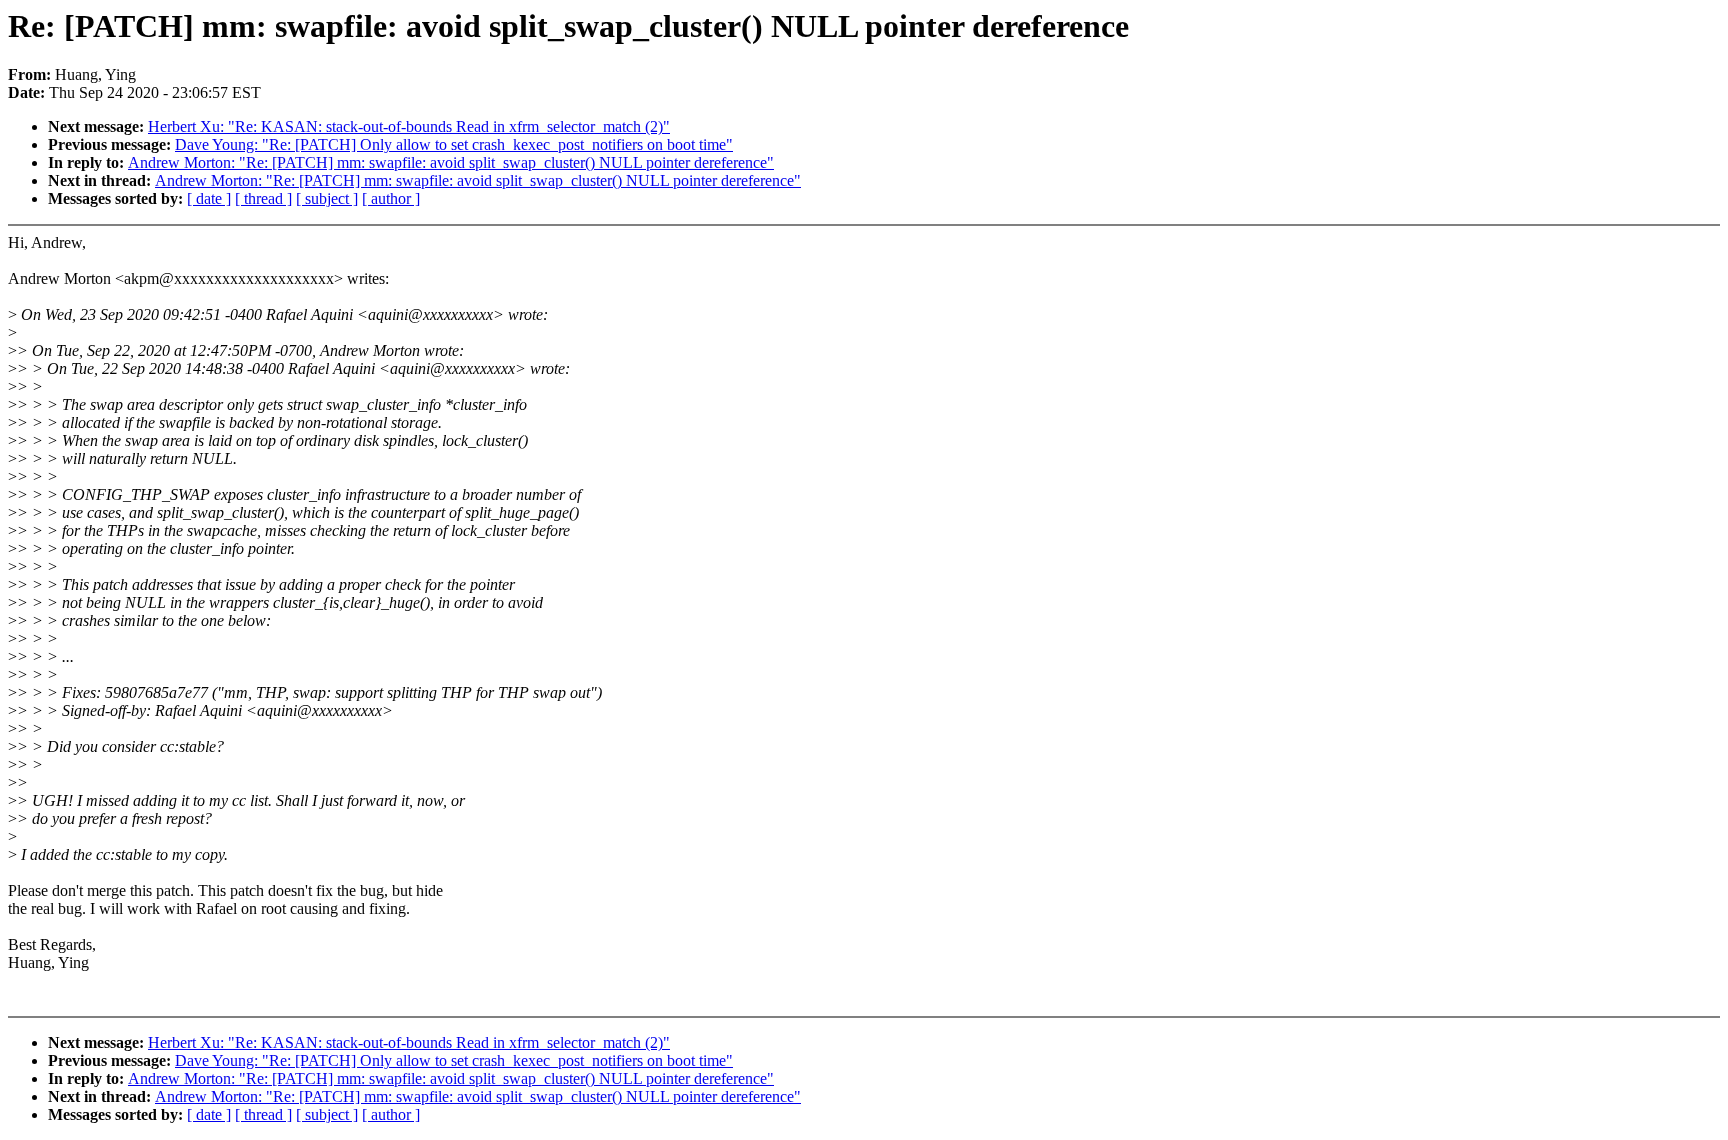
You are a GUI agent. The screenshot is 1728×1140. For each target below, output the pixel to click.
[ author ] (391, 198)
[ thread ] (263, 198)
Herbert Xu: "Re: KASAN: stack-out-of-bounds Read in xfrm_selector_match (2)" (409, 126)
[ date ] (209, 198)
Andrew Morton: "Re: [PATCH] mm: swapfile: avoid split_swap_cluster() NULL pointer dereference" (451, 162)
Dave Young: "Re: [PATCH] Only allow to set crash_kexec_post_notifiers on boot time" (454, 144)
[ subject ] (327, 198)
